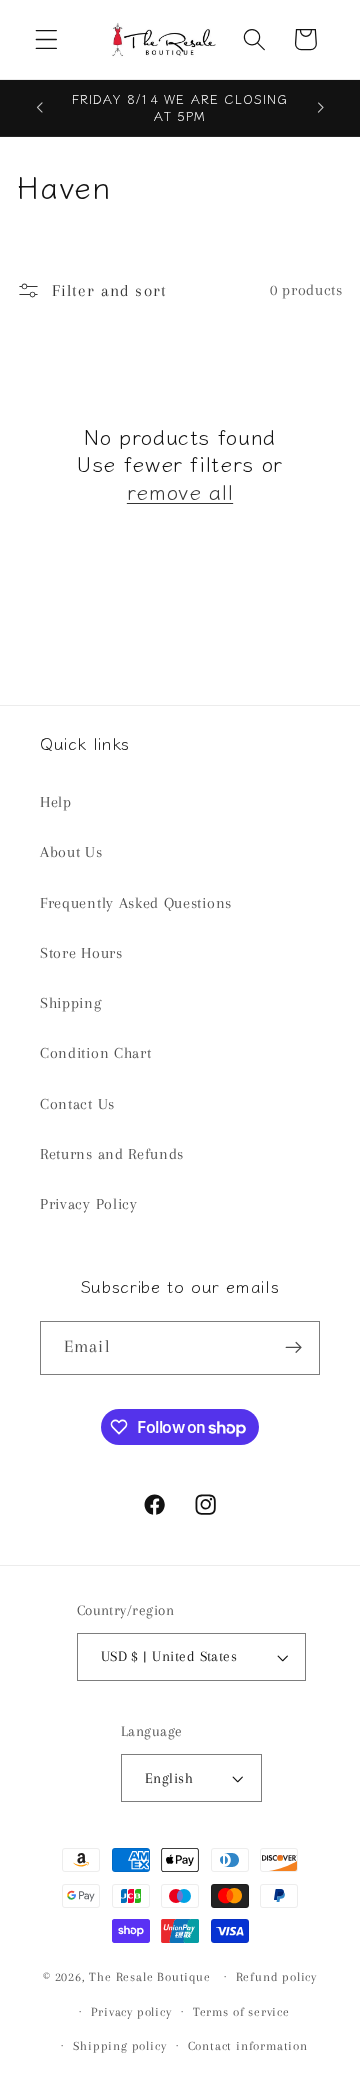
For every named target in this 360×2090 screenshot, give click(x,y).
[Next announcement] (321, 108)
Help (56, 802)
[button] (46, 39)
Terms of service (241, 2012)
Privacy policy (131, 2012)
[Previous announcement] (39, 108)
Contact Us (77, 1104)
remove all (180, 491)
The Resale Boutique (149, 1976)
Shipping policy (119, 2046)
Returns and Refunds (112, 1154)
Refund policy (276, 1977)
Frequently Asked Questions (136, 903)
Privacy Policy (89, 1204)
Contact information (248, 2046)
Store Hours (81, 953)
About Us (71, 852)
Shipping (71, 1003)
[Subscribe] (293, 1348)
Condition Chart (95, 1053)
